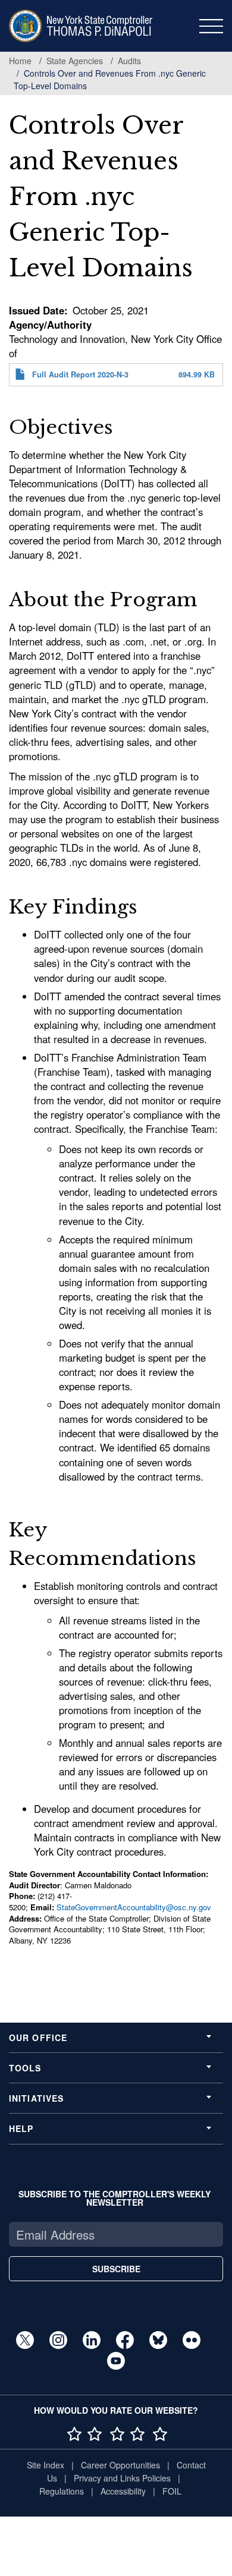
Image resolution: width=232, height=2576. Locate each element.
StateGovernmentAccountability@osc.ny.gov (134, 1907)
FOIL (172, 2491)
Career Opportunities (120, 2465)
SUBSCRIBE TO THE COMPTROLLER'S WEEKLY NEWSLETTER (115, 2198)
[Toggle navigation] (211, 26)
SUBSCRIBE (116, 2269)
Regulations (62, 2491)
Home (20, 61)
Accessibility (123, 2491)
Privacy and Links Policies (122, 2478)
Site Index (46, 2465)
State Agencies (75, 61)
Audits (129, 61)
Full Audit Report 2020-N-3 (80, 374)
